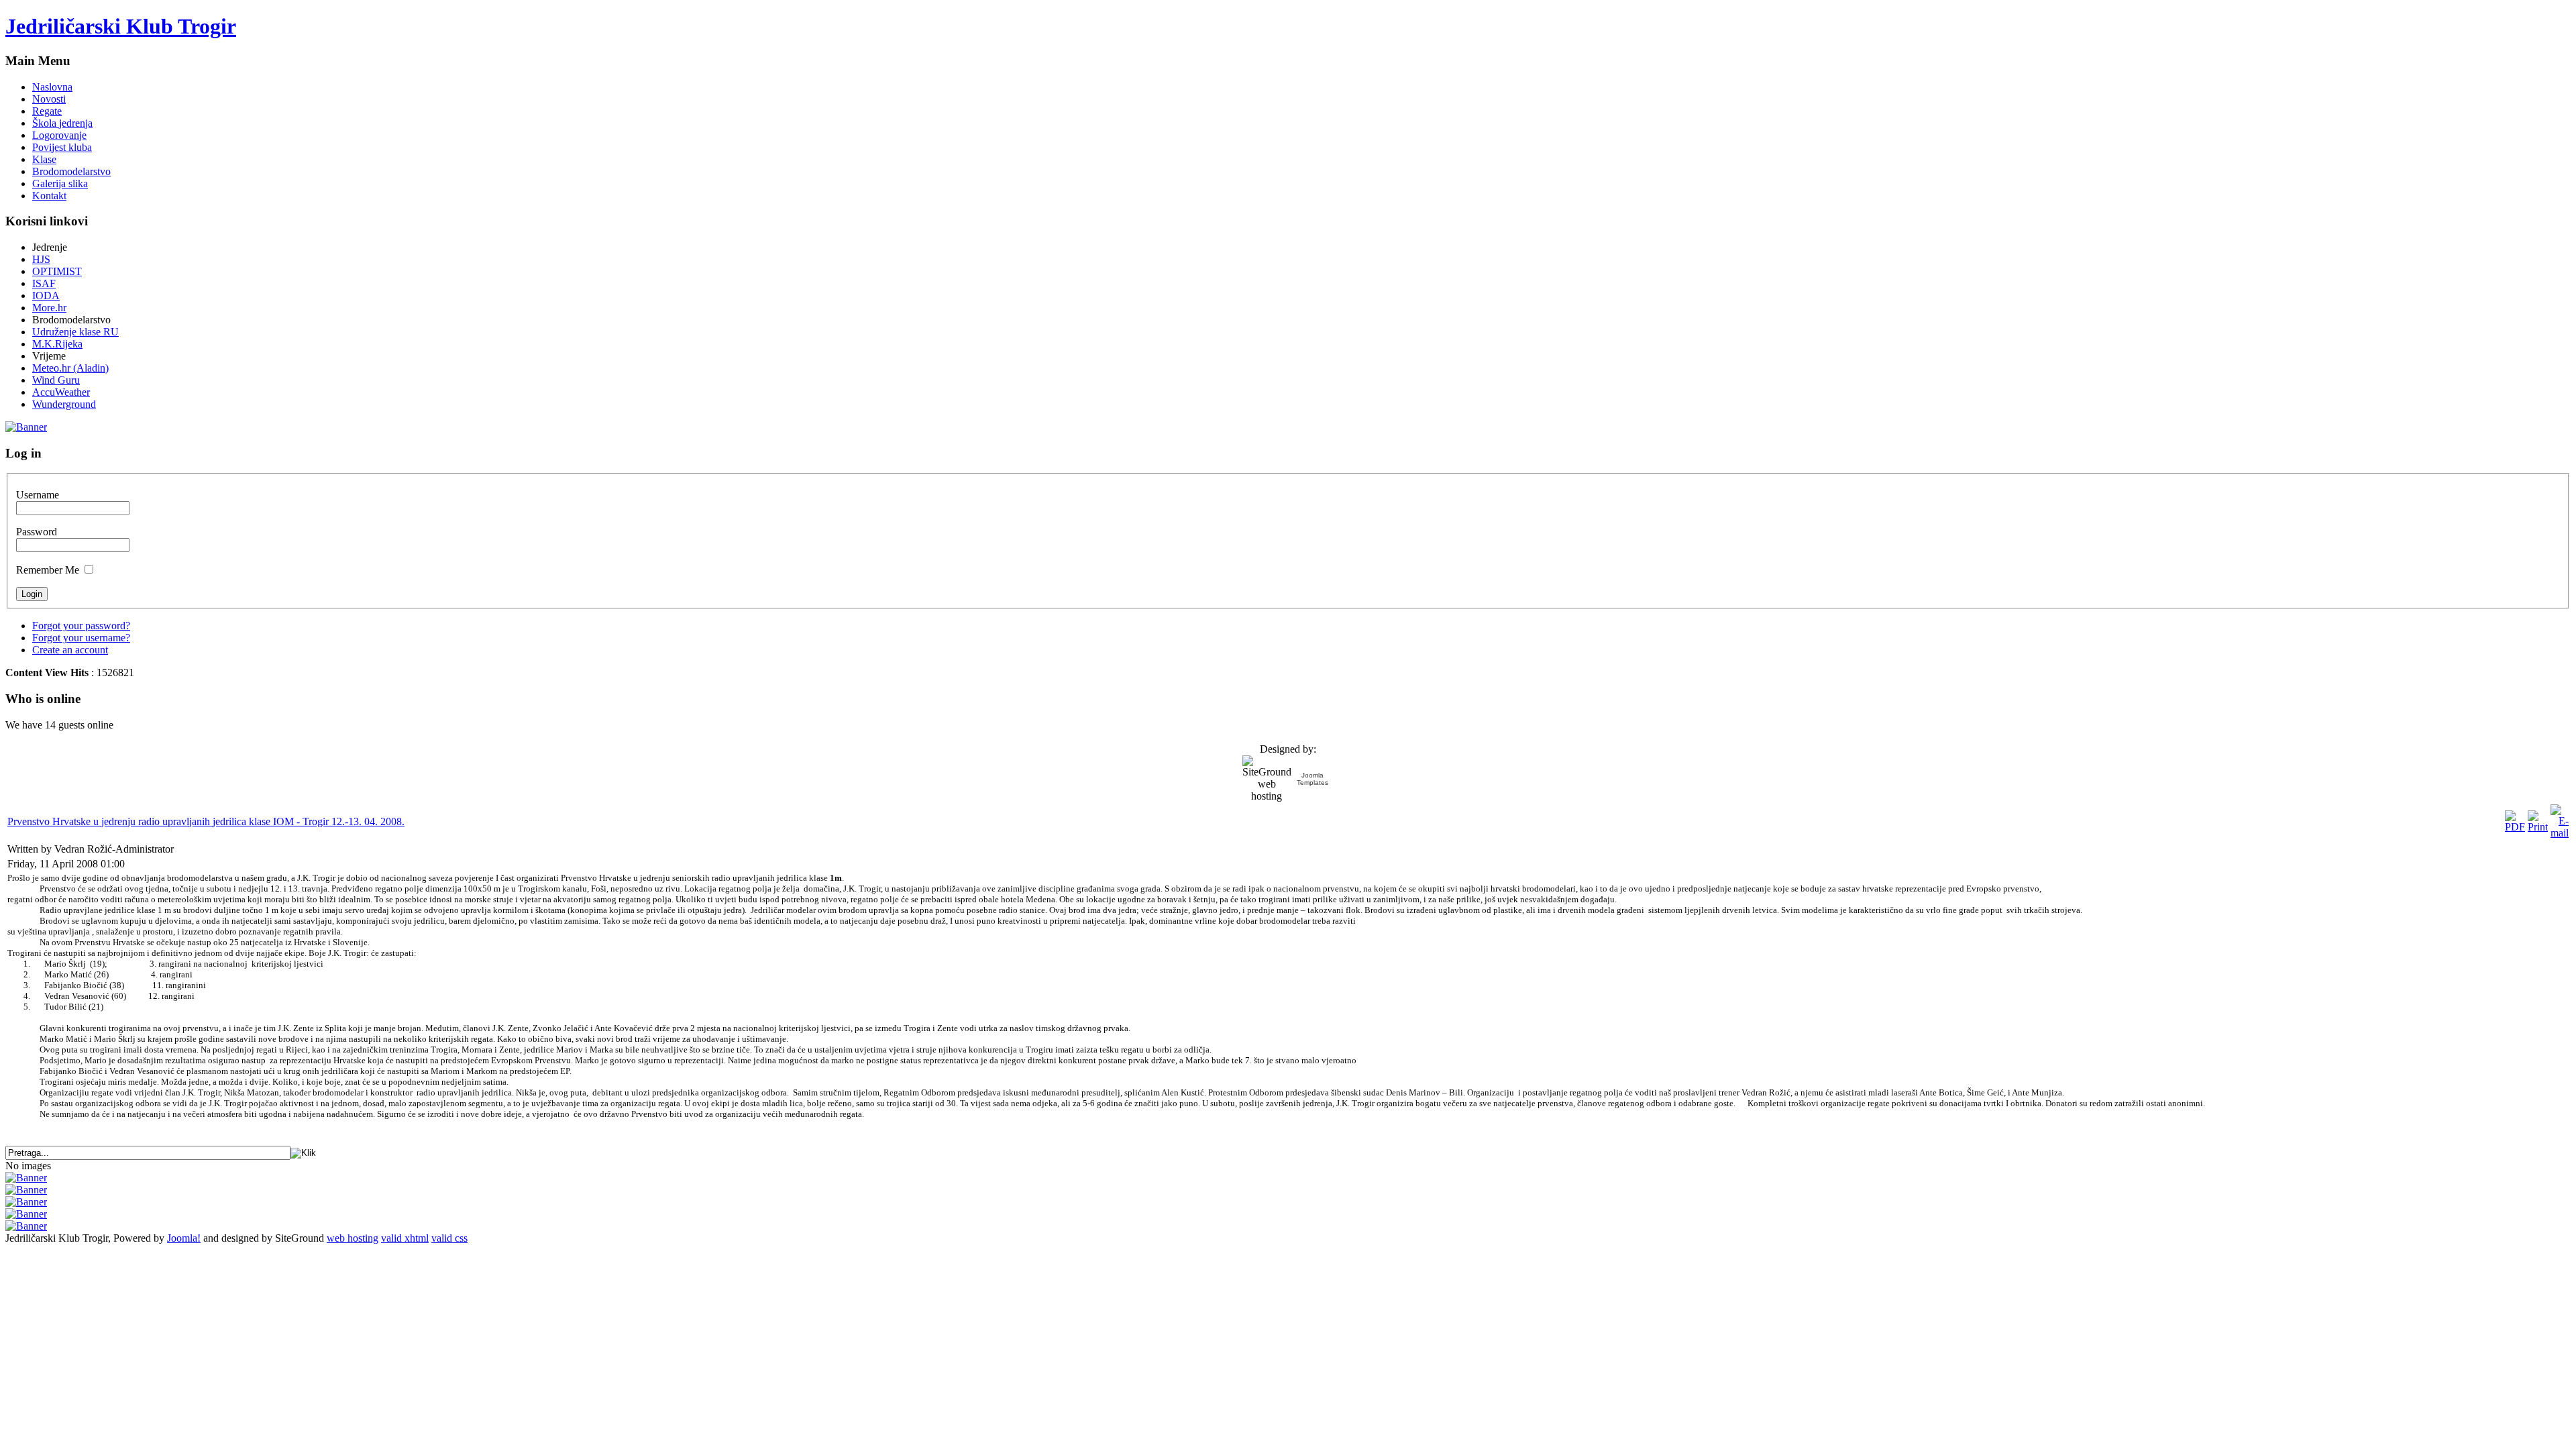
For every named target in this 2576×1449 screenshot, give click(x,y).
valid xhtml (405, 1238)
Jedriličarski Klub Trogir (121, 26)
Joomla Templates (1312, 779)
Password (37, 532)
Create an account (70, 650)
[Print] (2538, 827)
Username (38, 495)
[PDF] (2515, 827)
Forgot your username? (81, 638)
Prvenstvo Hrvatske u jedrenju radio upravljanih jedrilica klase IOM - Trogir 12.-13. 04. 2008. (206, 821)
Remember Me (48, 570)
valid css (449, 1238)
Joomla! (184, 1238)
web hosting (353, 1238)
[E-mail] (2560, 833)
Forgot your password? (81, 626)
